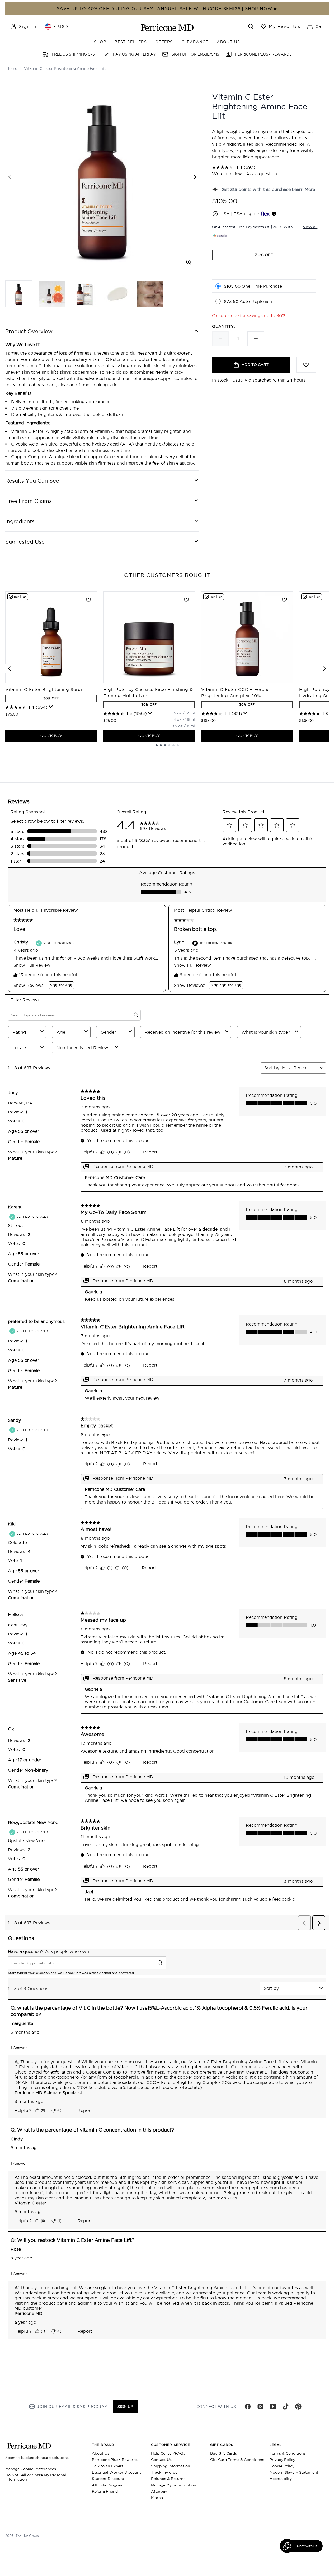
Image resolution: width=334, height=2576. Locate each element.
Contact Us (161, 2460)
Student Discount (108, 2479)
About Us (101, 2453)
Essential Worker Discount (116, 2472)
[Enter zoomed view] (189, 262)
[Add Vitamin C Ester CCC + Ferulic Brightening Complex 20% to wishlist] (284, 600)
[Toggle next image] (195, 177)
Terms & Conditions (288, 2453)
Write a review (227, 174)
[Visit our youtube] (273, 2407)
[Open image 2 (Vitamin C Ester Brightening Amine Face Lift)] (52, 294)
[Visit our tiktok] (286, 2407)
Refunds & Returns (168, 2479)
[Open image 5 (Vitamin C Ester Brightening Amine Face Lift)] (150, 294)
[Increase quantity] (256, 339)
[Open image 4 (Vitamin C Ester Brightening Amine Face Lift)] (117, 294)
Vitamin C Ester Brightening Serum (45, 689)
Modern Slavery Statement (294, 2472)
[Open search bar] (251, 26)
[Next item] (324, 669)
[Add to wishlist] (306, 365)
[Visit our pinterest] (298, 2407)
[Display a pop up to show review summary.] (51, 707)
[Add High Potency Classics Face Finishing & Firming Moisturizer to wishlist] (186, 600)
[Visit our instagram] (260, 2407)
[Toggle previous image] (10, 177)
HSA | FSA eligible (240, 214)
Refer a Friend (105, 2491)
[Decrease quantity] (220, 339)
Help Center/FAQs (168, 2453)
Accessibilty (281, 2479)
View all (310, 227)
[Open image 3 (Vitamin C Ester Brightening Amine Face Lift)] (84, 294)
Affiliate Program (108, 2485)
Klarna (157, 2498)
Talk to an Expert (108, 2466)
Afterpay (159, 2491)
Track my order (165, 2472)
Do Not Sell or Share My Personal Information (36, 2477)
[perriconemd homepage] (167, 27)
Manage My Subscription (174, 2485)
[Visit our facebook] (248, 2407)
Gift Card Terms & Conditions (237, 2460)
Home (12, 68)
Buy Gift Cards (224, 2453)
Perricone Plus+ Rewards (115, 2460)
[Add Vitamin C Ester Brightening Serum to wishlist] (88, 600)
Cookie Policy (282, 2466)
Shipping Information (171, 2466)
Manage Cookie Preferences (31, 2469)
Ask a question (262, 174)
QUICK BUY (51, 736)
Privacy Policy (282, 2460)
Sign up (125, 2407)
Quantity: (224, 326)
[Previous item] (10, 669)
